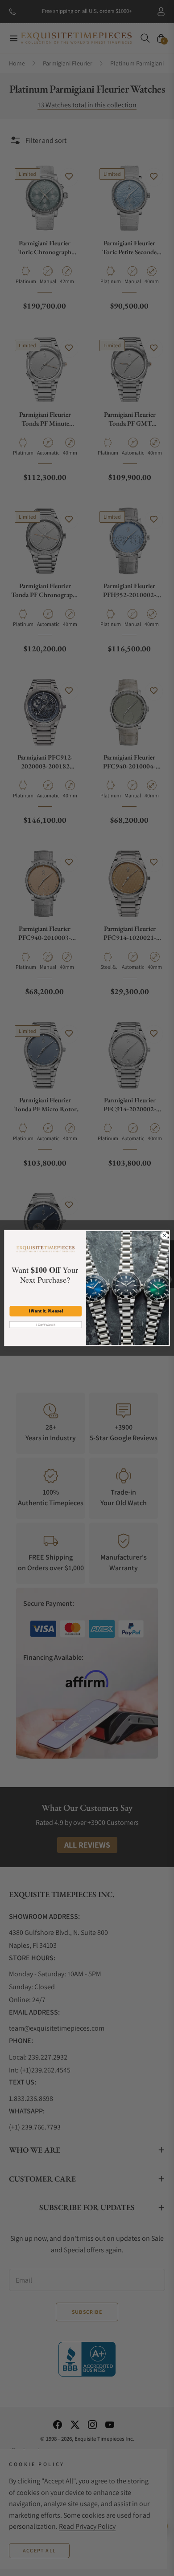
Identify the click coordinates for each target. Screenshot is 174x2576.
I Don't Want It (46, 1325)
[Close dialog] (164, 1235)
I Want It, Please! (46, 1311)
